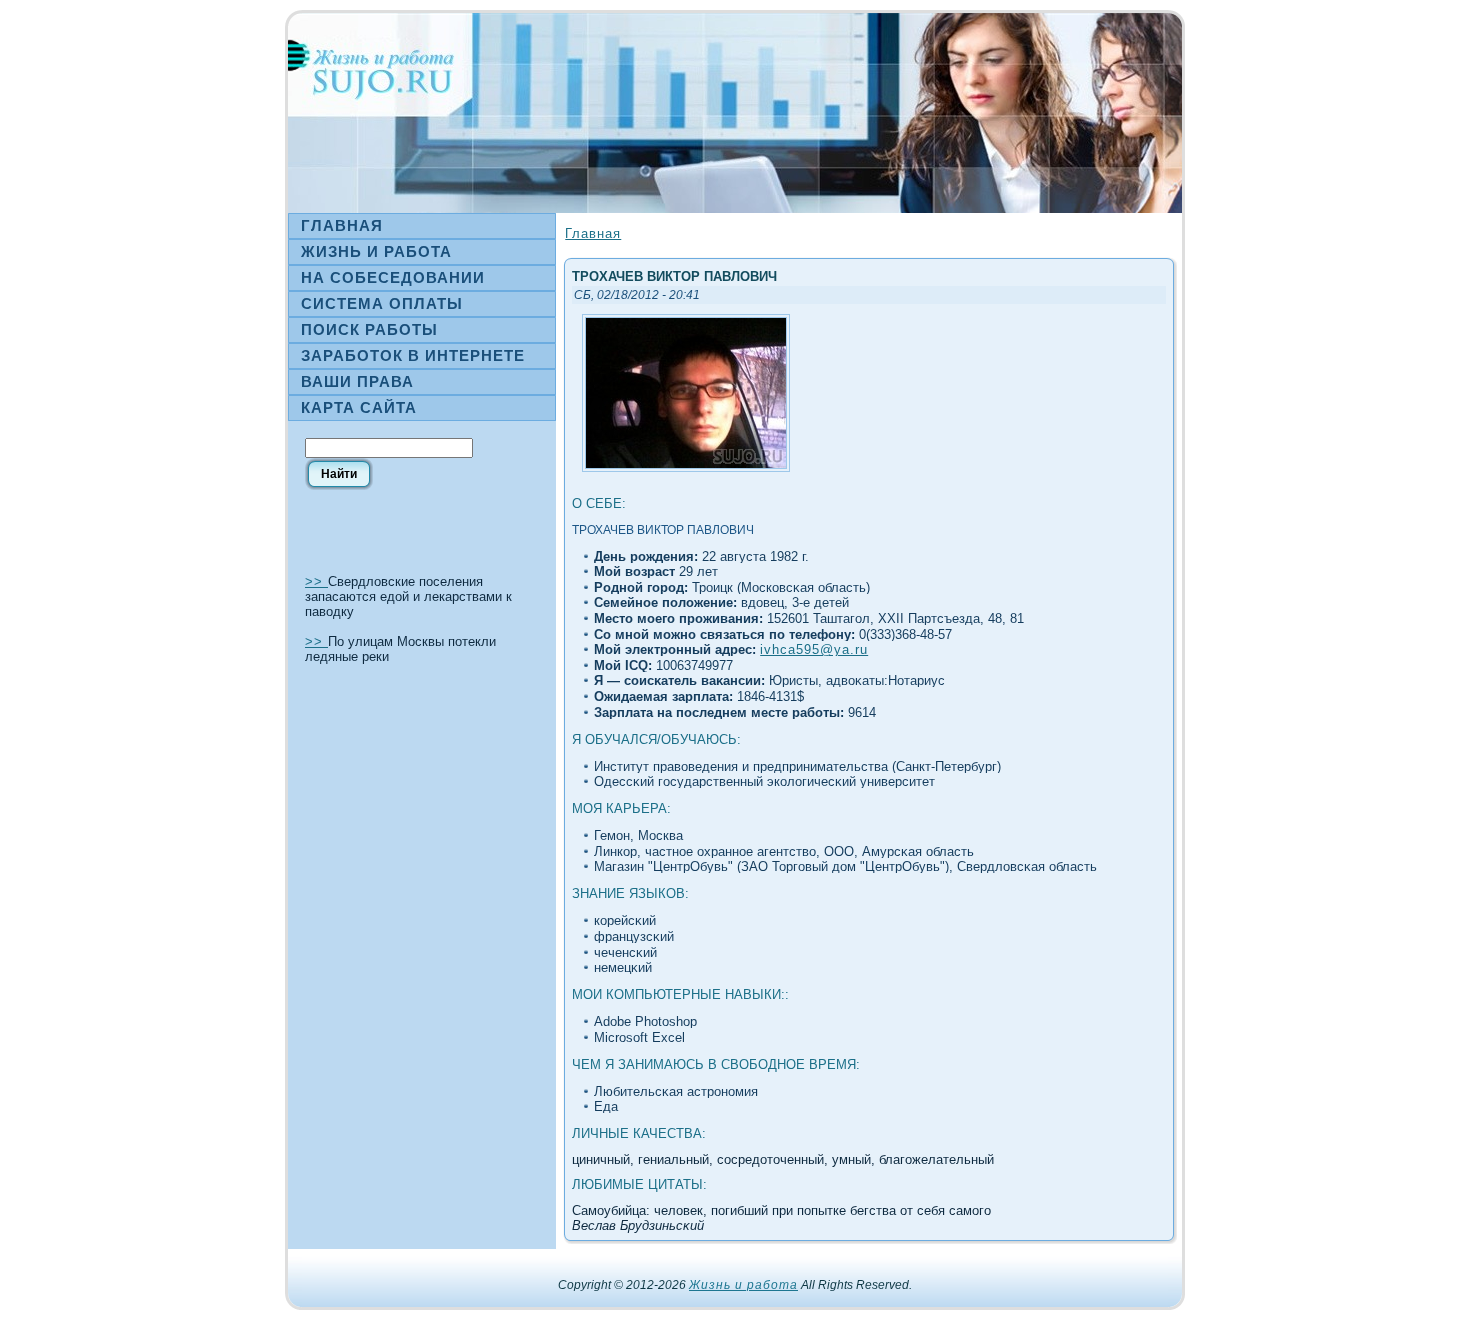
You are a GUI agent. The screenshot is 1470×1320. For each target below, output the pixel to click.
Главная (593, 233)
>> (316, 581)
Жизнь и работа (743, 1285)
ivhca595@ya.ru (814, 649)
